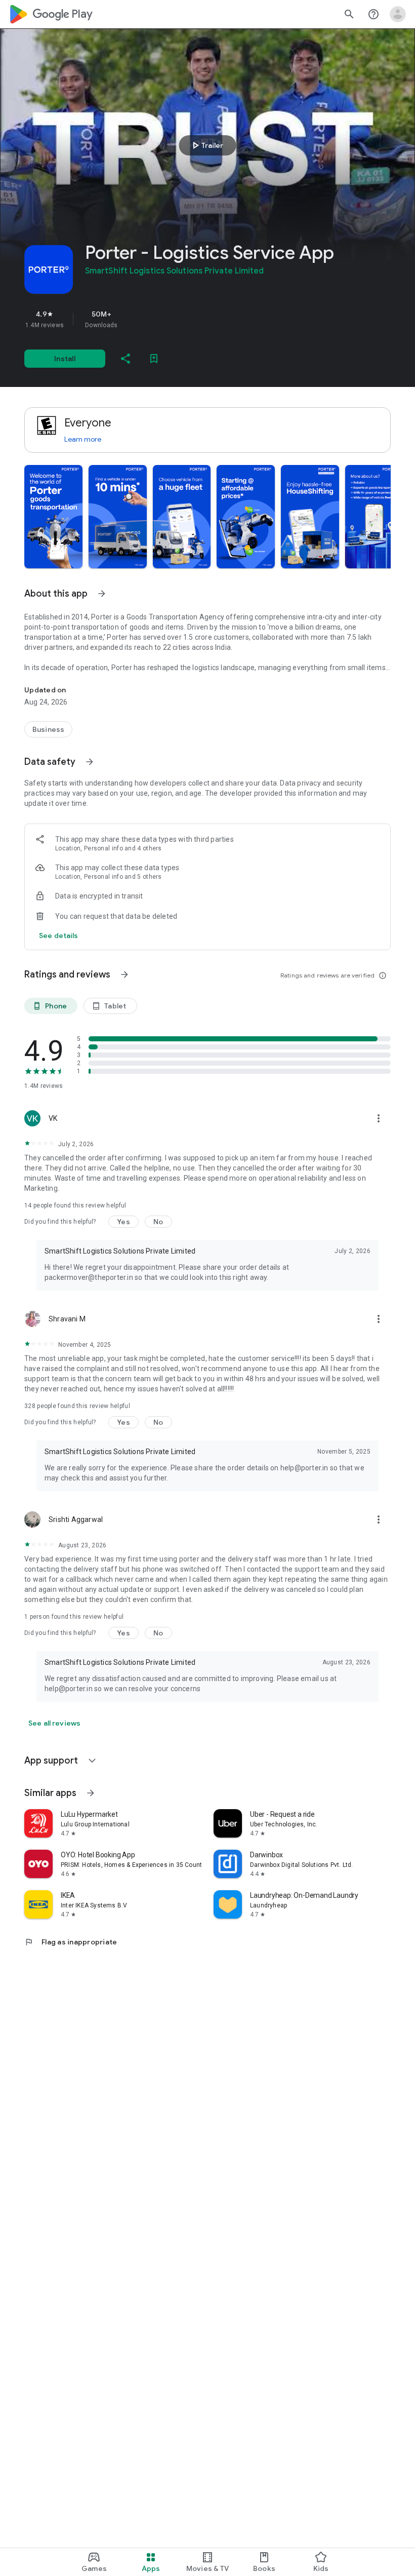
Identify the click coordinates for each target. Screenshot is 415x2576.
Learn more (83, 439)
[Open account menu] (398, 14)
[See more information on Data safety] (90, 762)
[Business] (48, 729)
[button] (53, 517)
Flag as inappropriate (71, 1942)
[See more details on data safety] (59, 935)
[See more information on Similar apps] (91, 1793)
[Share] (126, 359)
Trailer (206, 145)
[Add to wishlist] (154, 359)
